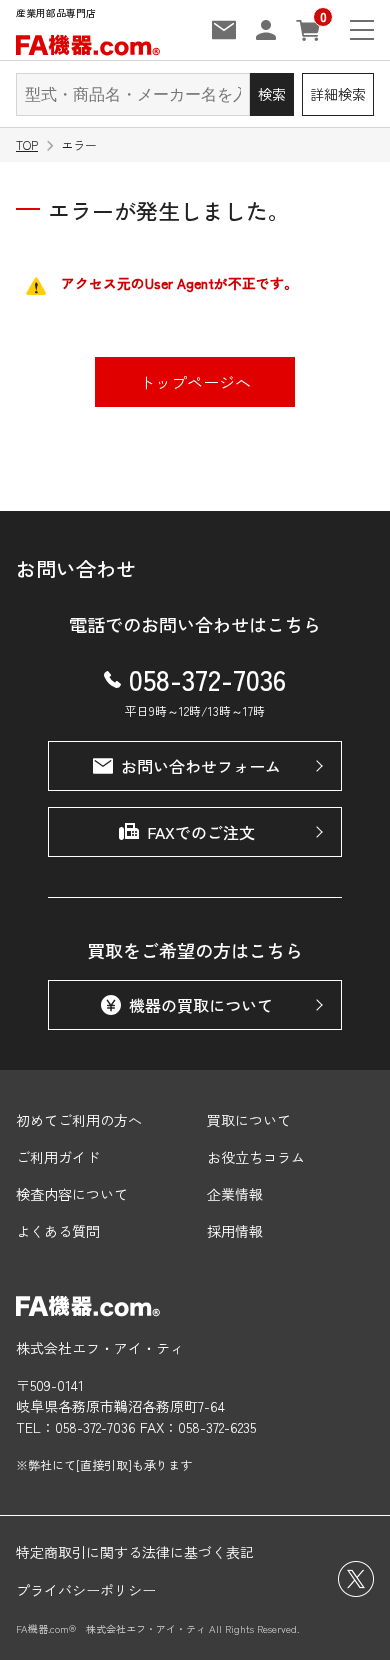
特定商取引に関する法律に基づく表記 (135, 1552)
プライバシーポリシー (86, 1590)
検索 (272, 94)
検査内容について (72, 1194)
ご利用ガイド (58, 1157)
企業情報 (235, 1194)
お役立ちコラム (256, 1157)
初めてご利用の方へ (79, 1120)
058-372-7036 (207, 679)
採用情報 (235, 1231)
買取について (249, 1120)
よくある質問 (58, 1231)
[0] (308, 30)
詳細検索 (338, 94)
